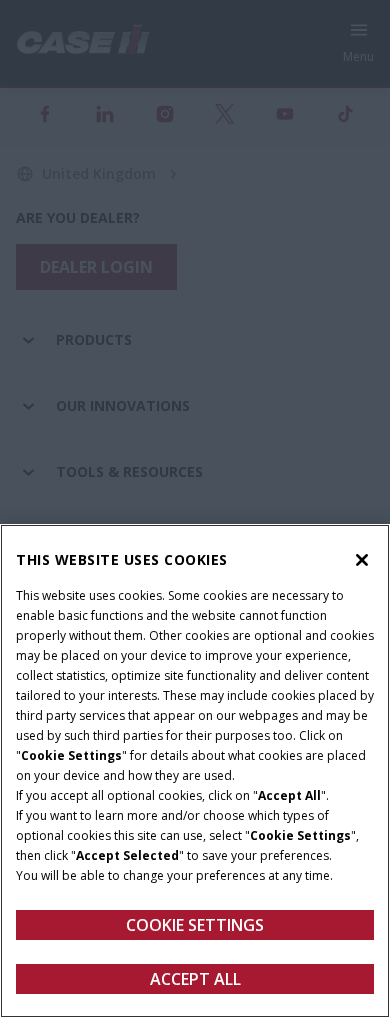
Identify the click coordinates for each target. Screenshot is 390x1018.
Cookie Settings (195, 925)
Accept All (195, 979)
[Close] (362, 560)
